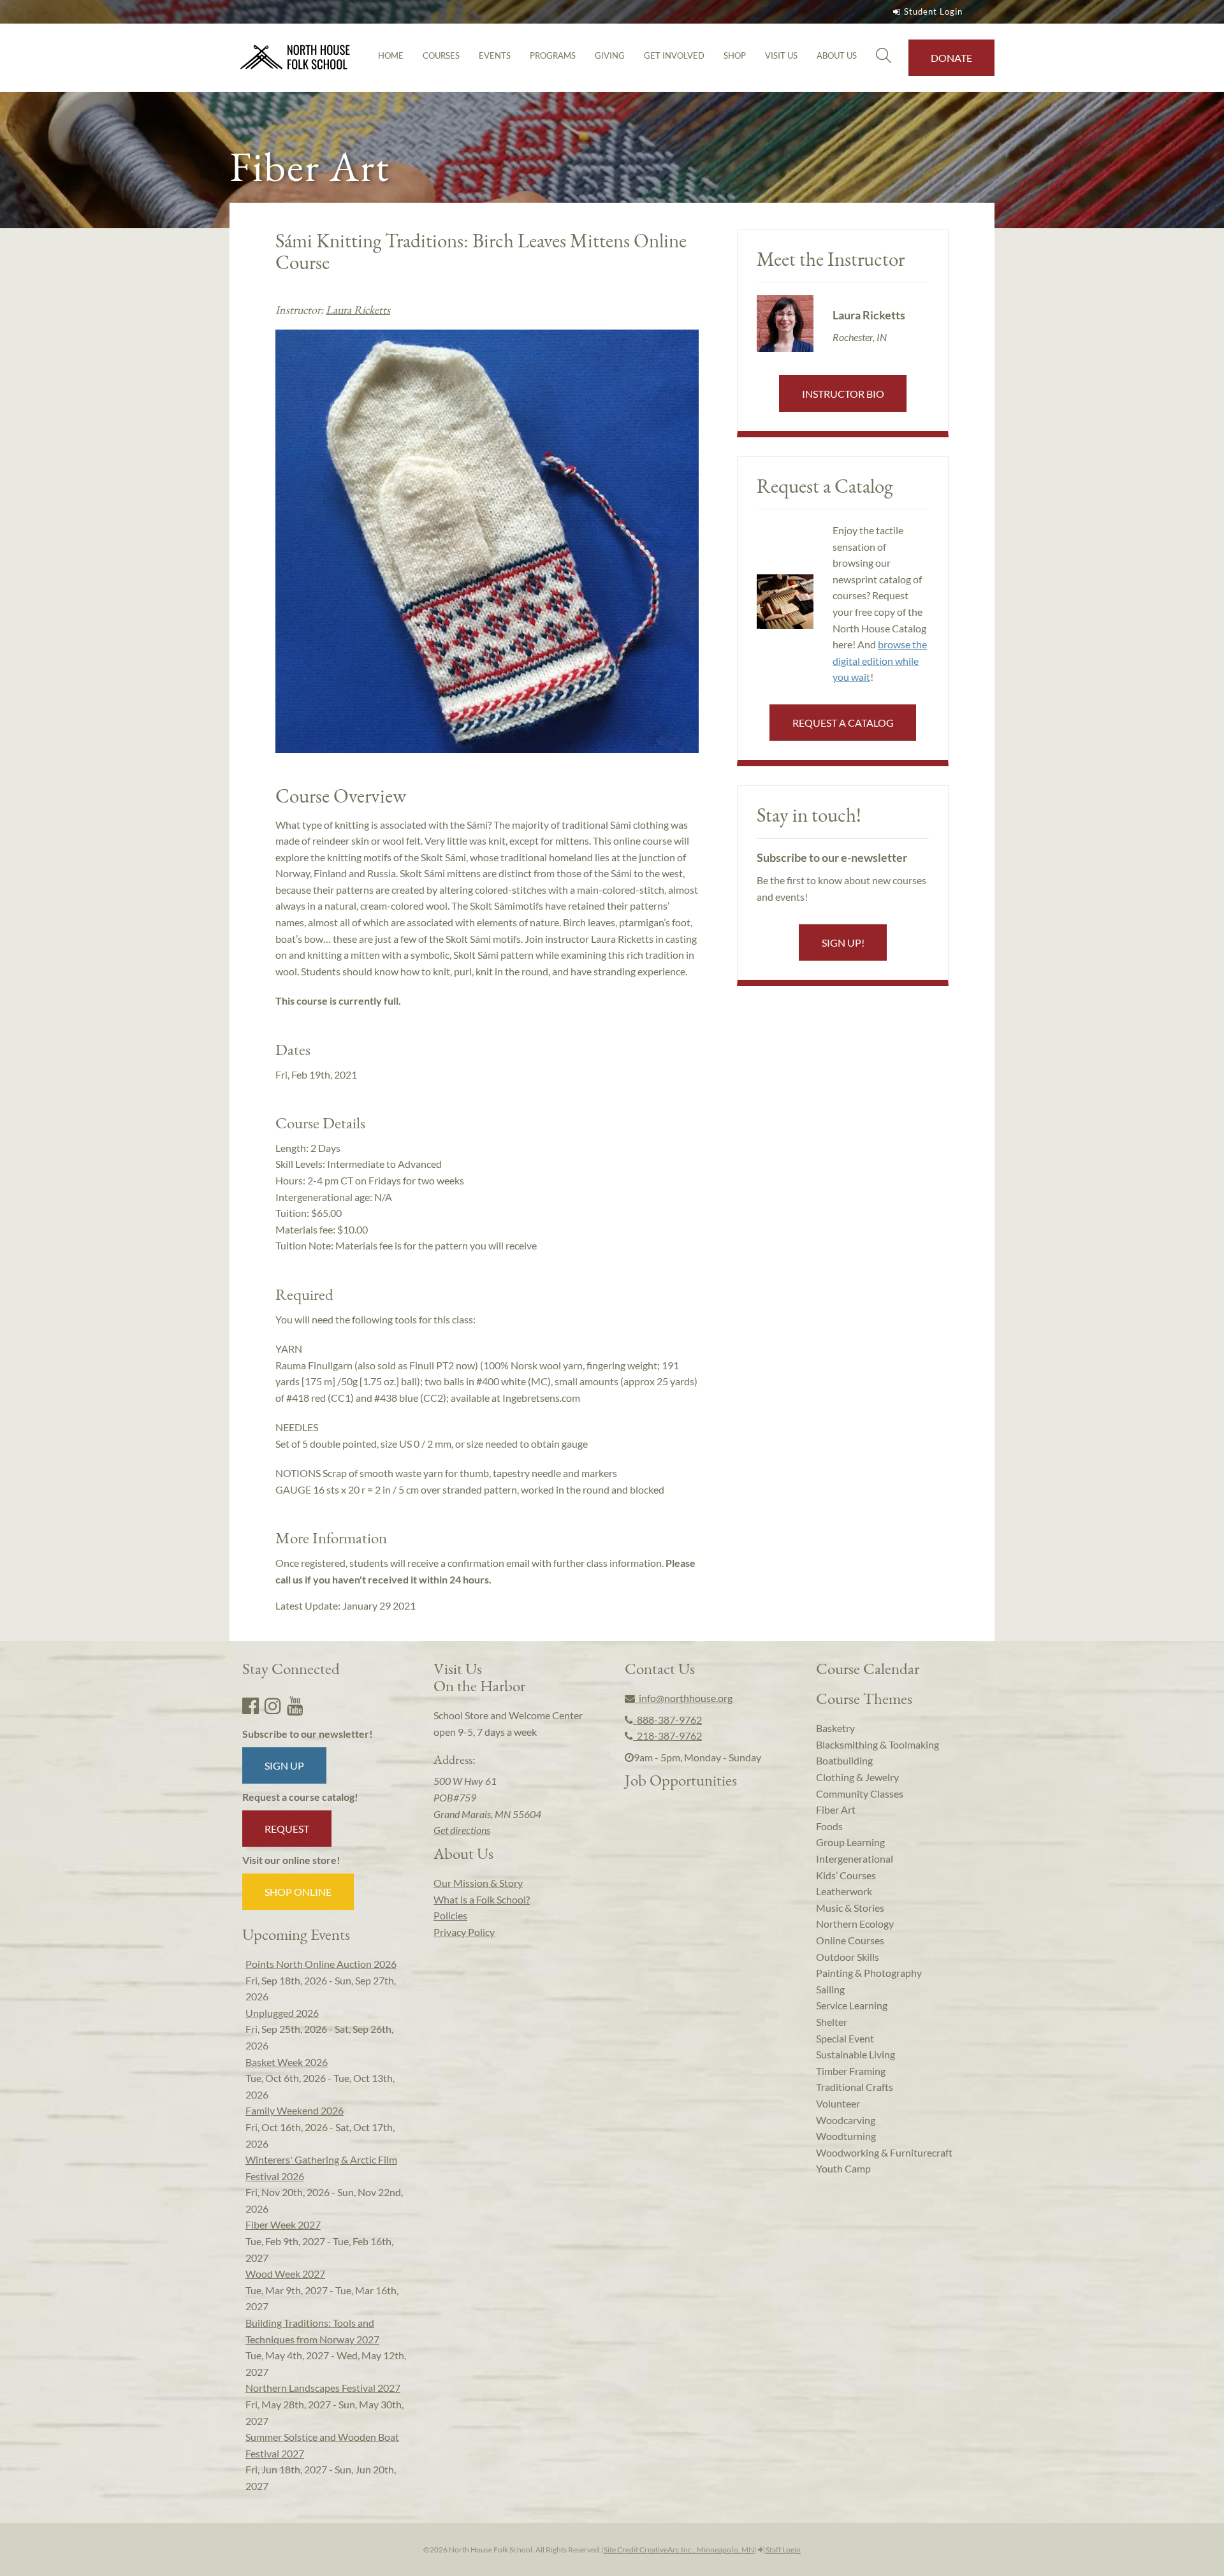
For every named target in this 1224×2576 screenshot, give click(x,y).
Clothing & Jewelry (857, 1777)
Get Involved (674, 55)
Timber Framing (851, 2071)
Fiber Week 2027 (283, 2224)
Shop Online (298, 1892)
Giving (610, 55)
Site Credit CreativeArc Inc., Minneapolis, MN (679, 2550)
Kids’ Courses (846, 1875)
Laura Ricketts (358, 309)
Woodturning (846, 2136)
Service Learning (852, 2005)
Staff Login (783, 2550)
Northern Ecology (855, 1924)
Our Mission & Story (478, 1883)
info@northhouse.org (684, 1698)
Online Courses (850, 1940)
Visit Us (781, 55)
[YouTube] (295, 1705)
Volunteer (838, 2103)
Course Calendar (868, 1668)
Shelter (832, 2022)
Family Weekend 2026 (295, 2110)
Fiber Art (836, 1809)
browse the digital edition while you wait (880, 660)
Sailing (830, 1989)
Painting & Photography (869, 1973)
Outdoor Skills (848, 1957)
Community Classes (860, 1794)
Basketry (835, 1728)
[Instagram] (273, 1705)
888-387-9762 (667, 1720)
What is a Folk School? (482, 1899)
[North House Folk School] (295, 58)
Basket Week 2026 (287, 2062)
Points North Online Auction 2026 (321, 1964)
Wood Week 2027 (285, 2274)
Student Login (933, 11)
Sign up (284, 1765)
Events (495, 55)
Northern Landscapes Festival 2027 (323, 2388)
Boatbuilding (844, 1760)
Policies (450, 1915)
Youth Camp (843, 2168)
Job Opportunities (681, 1780)
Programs (553, 55)
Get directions (462, 1830)
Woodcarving (846, 2120)
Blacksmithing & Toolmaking (878, 1744)
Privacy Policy (464, 1932)
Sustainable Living (856, 2054)
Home (391, 55)
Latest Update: (346, 1605)
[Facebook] (251, 1705)
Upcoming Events (296, 1934)
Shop (735, 55)
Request (287, 1829)
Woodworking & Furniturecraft (884, 2152)
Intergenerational (855, 1859)
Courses (441, 55)
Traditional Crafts (855, 2087)
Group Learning (850, 1842)
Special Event (845, 2038)
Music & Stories (850, 1908)
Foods (829, 1826)
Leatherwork (844, 1891)
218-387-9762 (667, 1736)
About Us (837, 55)
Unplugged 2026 (282, 2013)
